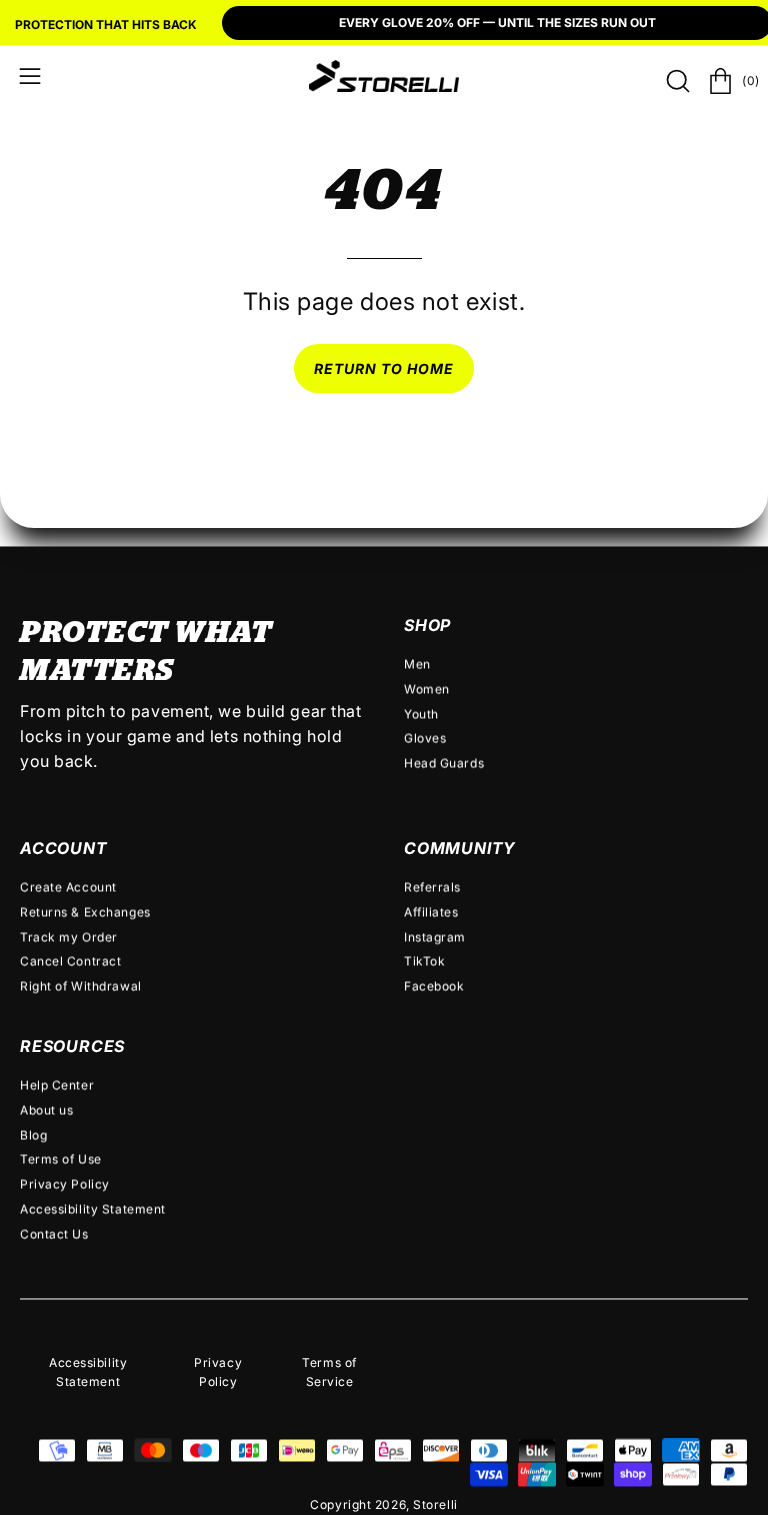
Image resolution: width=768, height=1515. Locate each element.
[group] (384, 25)
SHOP (427, 625)
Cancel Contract (70, 961)
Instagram (435, 936)
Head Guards (444, 762)
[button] (676, 81)
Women (427, 688)
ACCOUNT (64, 848)
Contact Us (54, 1233)
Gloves (425, 738)
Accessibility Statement (93, 1208)
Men (417, 663)
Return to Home (384, 368)
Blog (33, 1134)
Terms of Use (61, 1158)
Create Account (68, 886)
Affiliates (431, 911)
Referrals (432, 886)
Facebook (434, 985)
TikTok (424, 961)
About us (46, 1109)
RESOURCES (72, 1046)
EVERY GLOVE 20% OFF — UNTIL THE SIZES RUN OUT (497, 22)
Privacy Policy (65, 1183)
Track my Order (69, 936)
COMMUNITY (460, 848)
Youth (421, 713)
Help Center (57, 1084)
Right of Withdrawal (81, 985)
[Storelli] (384, 76)
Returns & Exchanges (85, 911)
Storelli (435, 1504)
